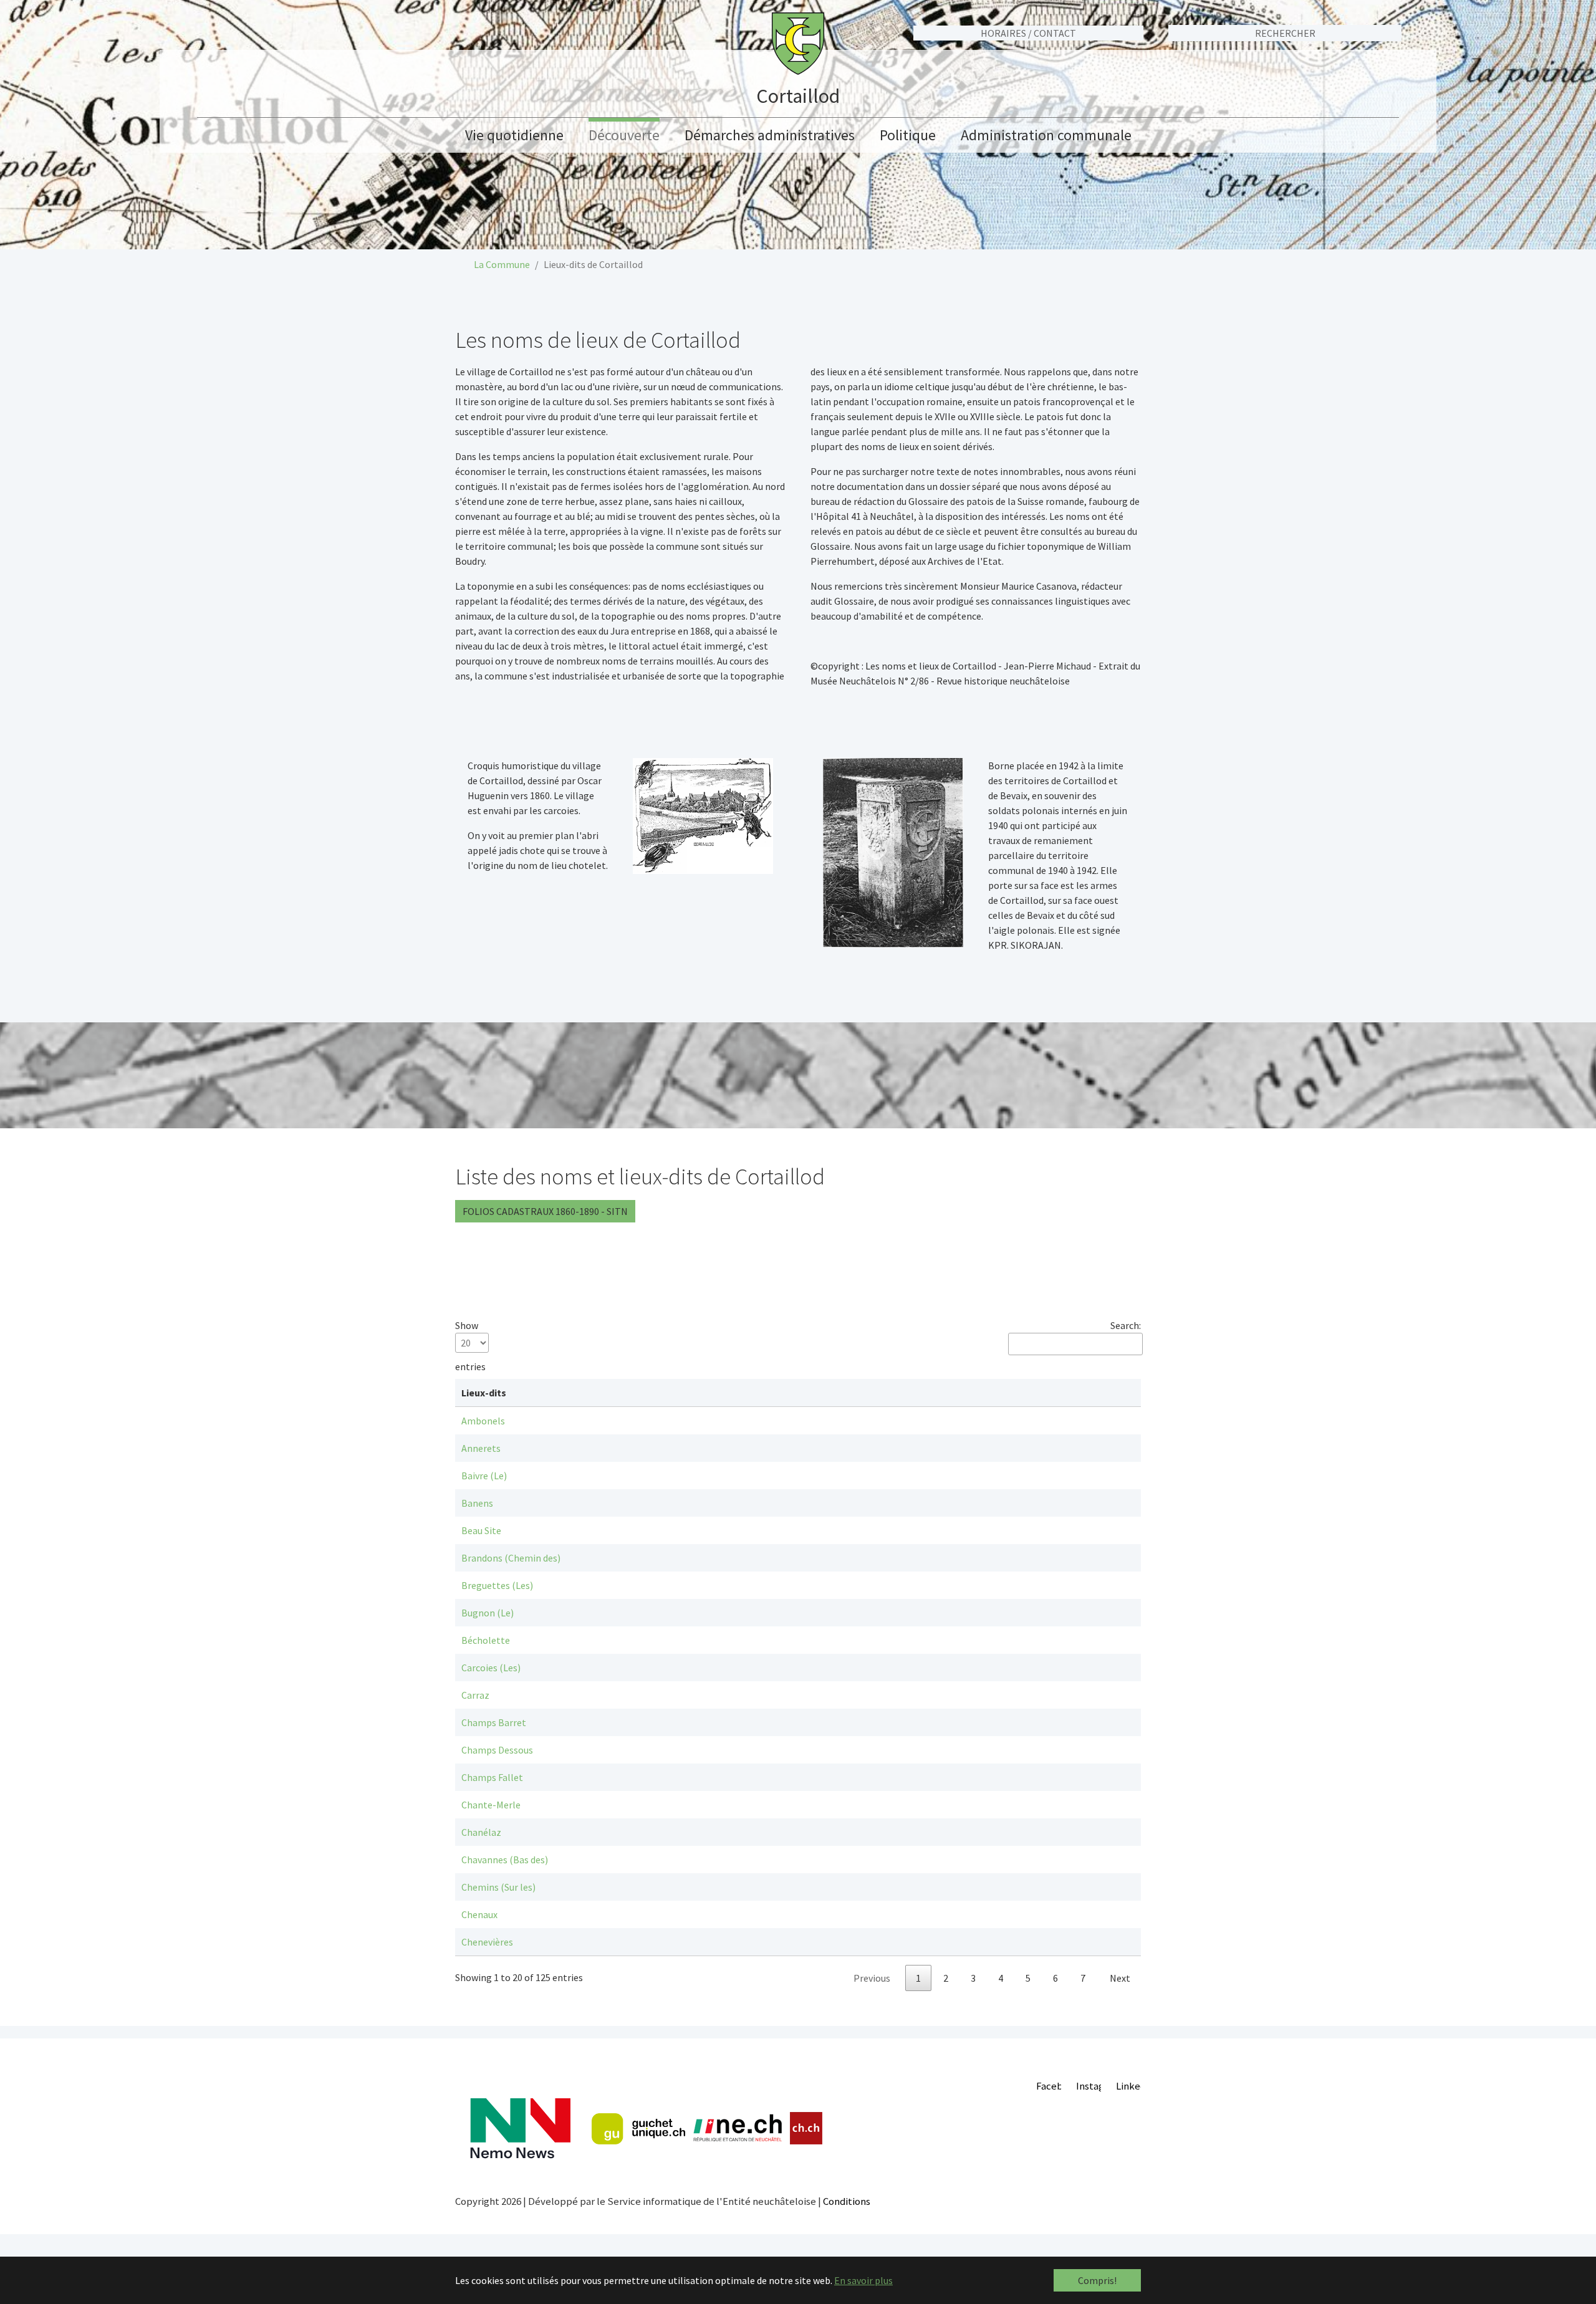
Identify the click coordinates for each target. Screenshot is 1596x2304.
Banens (477, 1503)
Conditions (847, 2201)
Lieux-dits (484, 1393)
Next (1120, 1978)
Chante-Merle (491, 1805)
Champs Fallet (492, 1777)
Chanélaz (481, 1832)
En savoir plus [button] (863, 2280)
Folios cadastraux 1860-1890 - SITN (545, 1211)
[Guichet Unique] (638, 2129)
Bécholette (486, 1640)
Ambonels (483, 1421)
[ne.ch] (737, 2129)
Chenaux (479, 1914)
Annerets (481, 1448)
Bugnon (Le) (488, 1613)
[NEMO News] (520, 2129)
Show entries (470, 1346)
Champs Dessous (497, 1750)
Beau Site (481, 1530)
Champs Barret (494, 1722)
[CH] (806, 2129)
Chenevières (487, 1942)
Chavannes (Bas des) (505, 1860)
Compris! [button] (1097, 2280)
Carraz (475, 1695)
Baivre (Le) (484, 1476)
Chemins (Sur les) (498, 1887)
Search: (1126, 1325)
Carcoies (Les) (491, 1668)
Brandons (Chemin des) (511, 1558)
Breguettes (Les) (497, 1585)
